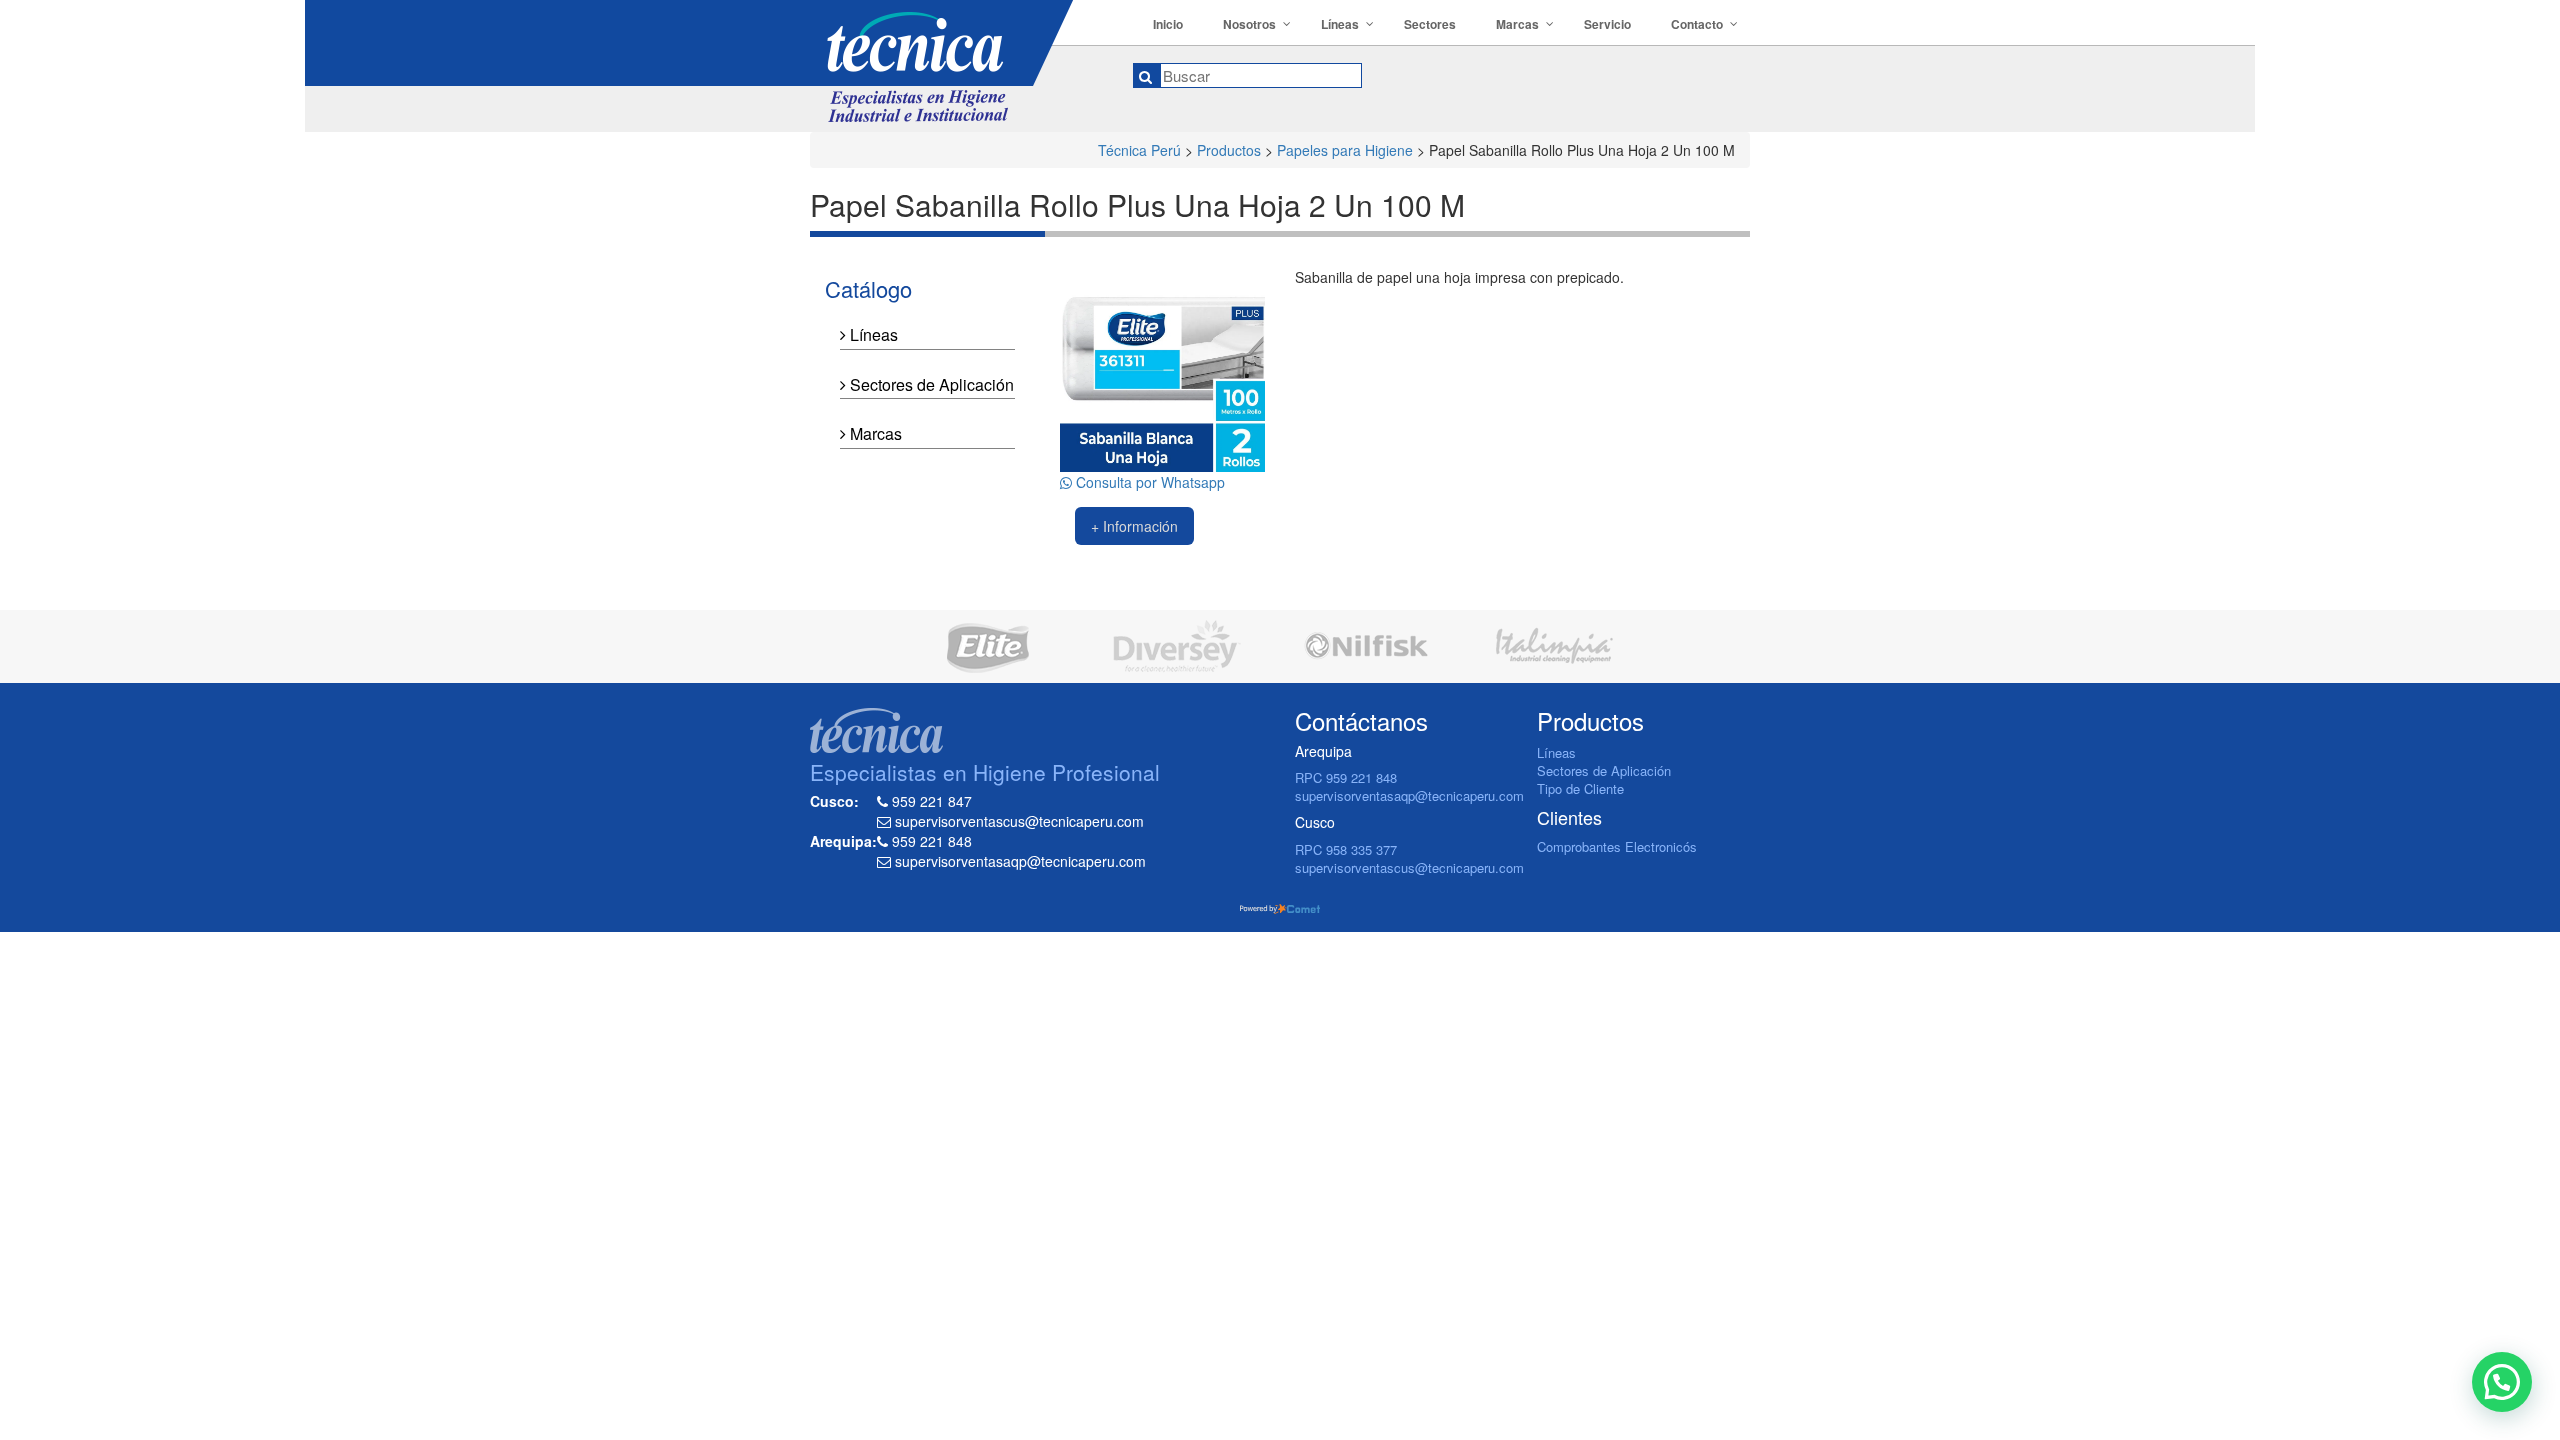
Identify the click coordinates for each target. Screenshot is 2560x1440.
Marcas (874, 433)
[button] (2502, 1382)
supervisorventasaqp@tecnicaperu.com (1409, 795)
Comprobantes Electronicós (1617, 846)
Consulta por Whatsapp (1148, 482)
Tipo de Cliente (1580, 788)
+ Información (1134, 526)
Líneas (872, 334)
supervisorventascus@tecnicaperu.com (1409, 867)
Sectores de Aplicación (930, 384)
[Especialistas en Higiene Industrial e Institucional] (956, 61)
